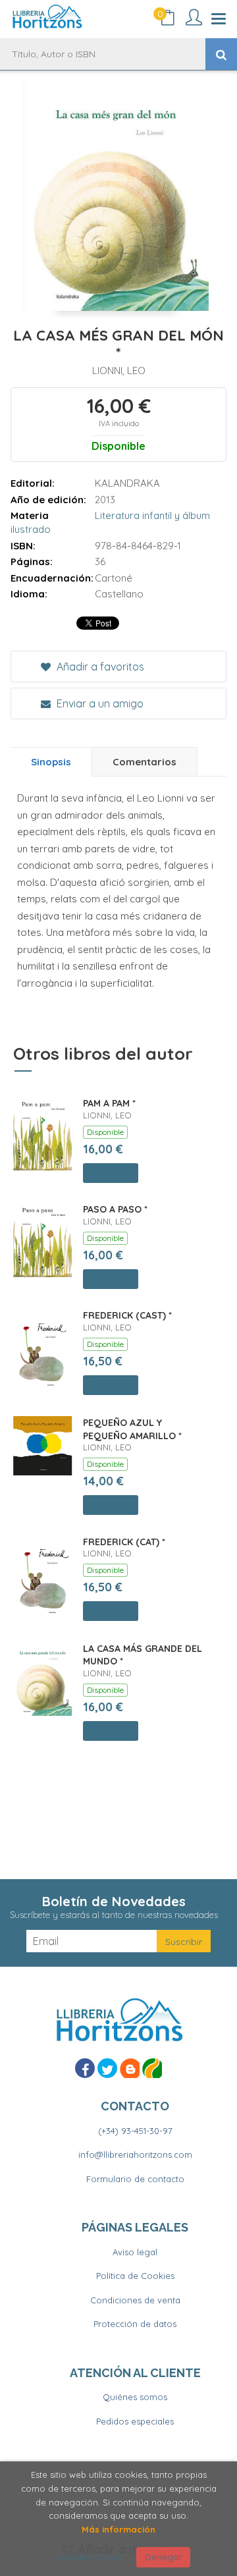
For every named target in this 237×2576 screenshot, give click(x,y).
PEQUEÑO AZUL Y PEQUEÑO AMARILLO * (132, 1429)
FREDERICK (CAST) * (127, 1315)
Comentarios (145, 762)
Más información (118, 2529)
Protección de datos (135, 2324)
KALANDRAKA (127, 483)
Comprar (111, 1173)
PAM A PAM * (109, 1103)
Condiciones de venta (135, 2300)
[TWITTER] (107, 2068)
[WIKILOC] (152, 2068)
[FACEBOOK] (85, 2068)
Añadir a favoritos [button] (99, 667)
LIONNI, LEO (119, 370)
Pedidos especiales (135, 2421)
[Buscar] (221, 54)
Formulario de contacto (135, 2179)
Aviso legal (135, 2252)
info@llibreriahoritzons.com (135, 2154)
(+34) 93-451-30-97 (135, 2131)
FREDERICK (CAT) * (124, 1542)
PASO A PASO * (115, 1209)
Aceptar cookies (89, 2557)
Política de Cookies (135, 2276)
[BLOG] (130, 2068)
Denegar (163, 2557)
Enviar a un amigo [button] (99, 703)
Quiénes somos (135, 2397)
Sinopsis (51, 762)
